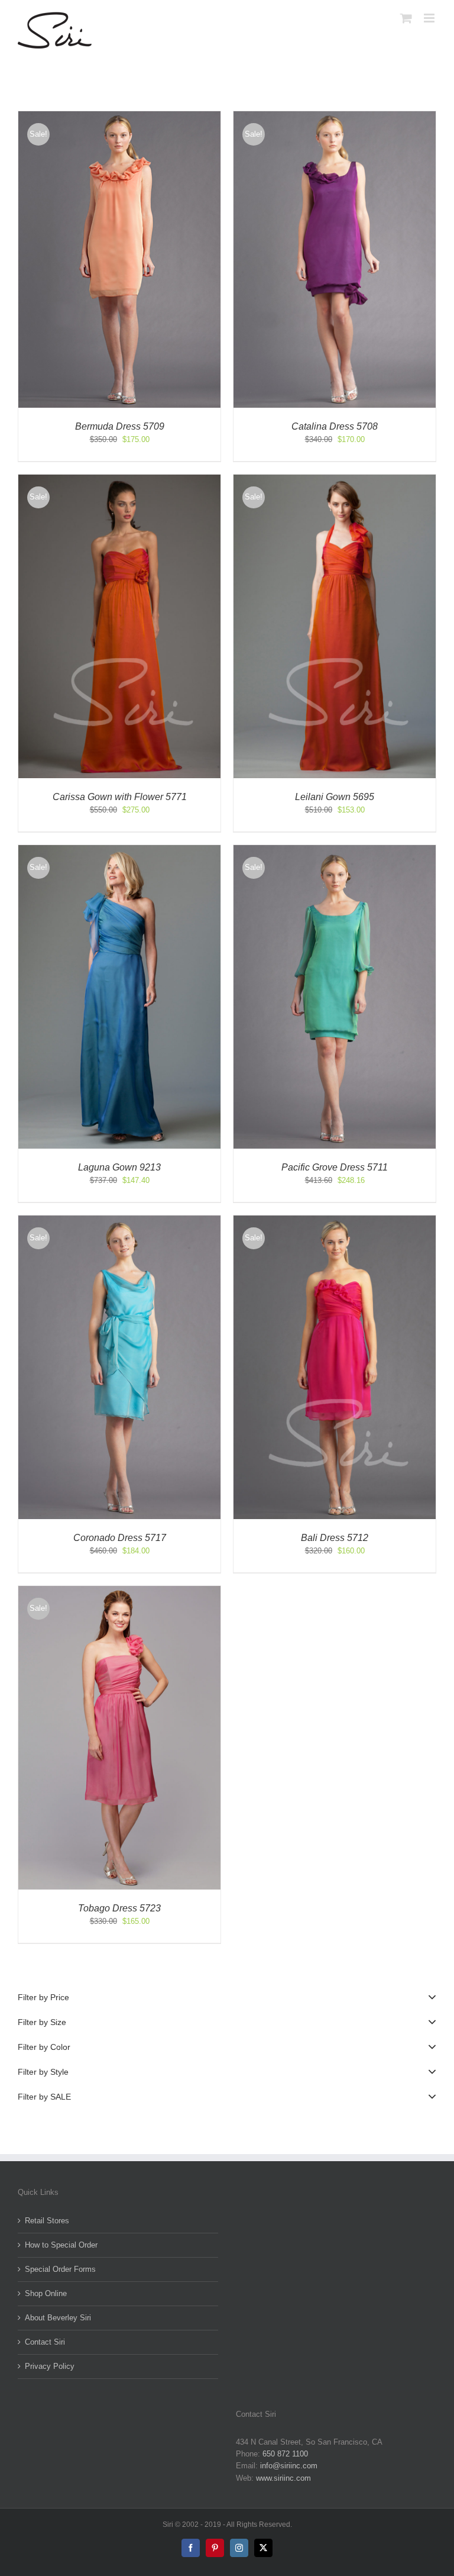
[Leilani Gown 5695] (335, 480)
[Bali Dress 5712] (335, 1221)
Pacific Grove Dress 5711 (335, 1167)
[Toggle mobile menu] (430, 18)
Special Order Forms (60, 2269)
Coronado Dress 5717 (120, 1538)
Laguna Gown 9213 (119, 1167)
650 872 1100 (285, 2454)
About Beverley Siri (58, 2318)
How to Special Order (61, 2245)
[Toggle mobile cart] (406, 18)
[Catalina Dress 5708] (335, 117)
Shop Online (46, 2293)
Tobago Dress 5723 (119, 1908)
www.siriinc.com (283, 2478)
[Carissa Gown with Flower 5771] (119, 480)
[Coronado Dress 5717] (119, 1221)
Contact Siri (45, 2342)
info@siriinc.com (289, 2466)
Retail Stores (47, 2221)
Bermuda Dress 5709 (120, 426)
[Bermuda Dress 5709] (119, 117)
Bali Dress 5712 (335, 1538)
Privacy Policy (50, 2366)
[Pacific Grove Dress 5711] (335, 851)
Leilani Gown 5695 (335, 797)
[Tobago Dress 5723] (119, 1592)
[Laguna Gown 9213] (119, 851)
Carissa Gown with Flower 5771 (120, 797)
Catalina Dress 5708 (335, 426)
